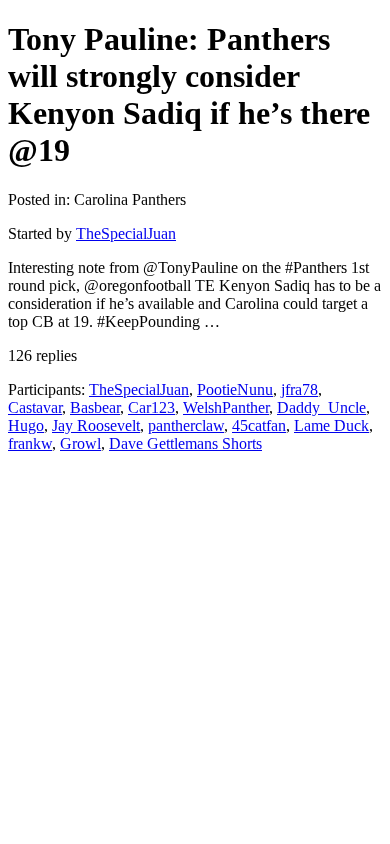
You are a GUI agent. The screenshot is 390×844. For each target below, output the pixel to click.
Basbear (95, 407)
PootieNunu (235, 389)
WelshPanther (226, 407)
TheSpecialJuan (126, 233)
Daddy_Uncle (321, 407)
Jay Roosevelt (96, 425)
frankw (30, 443)
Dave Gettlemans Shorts (185, 443)
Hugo (26, 425)
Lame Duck (331, 425)
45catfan (259, 425)
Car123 (151, 407)
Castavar (35, 407)
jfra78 (299, 389)
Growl (80, 443)
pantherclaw (186, 425)
